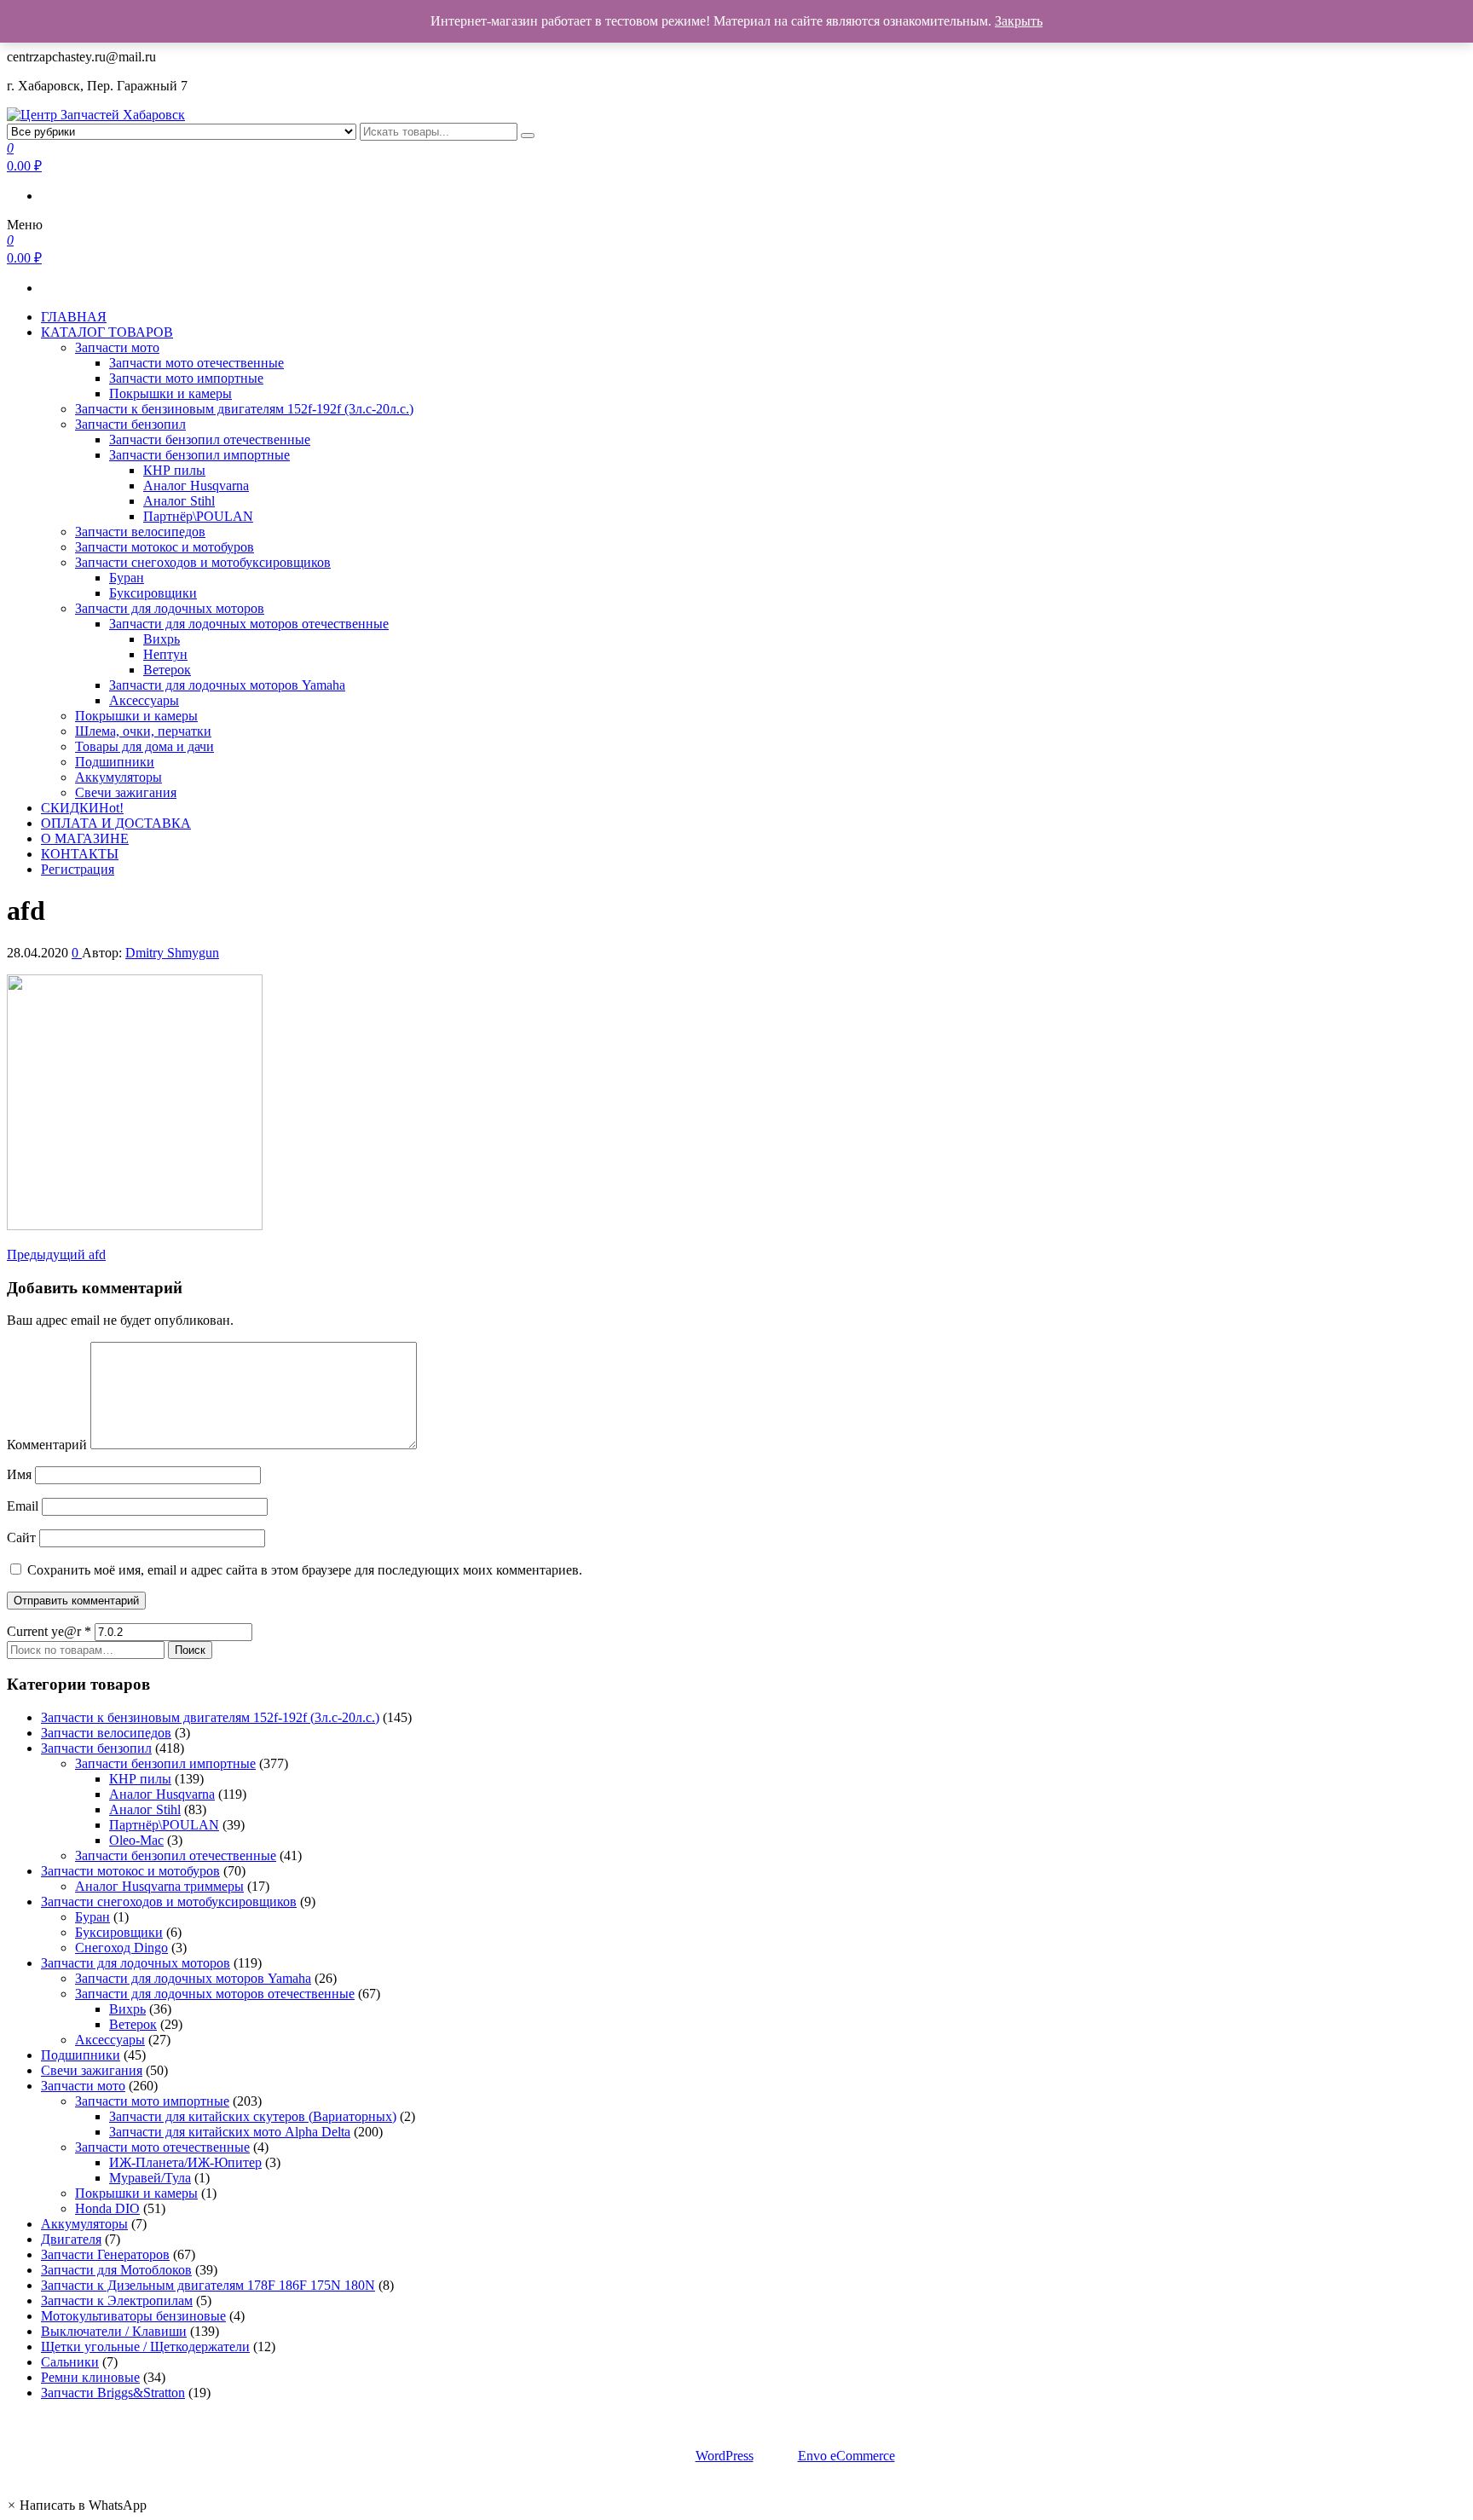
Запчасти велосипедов (140, 532)
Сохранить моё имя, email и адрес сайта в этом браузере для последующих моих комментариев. (305, 1570)
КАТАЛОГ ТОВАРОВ (107, 332)
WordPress (725, 2456)
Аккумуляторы (118, 777)
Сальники (70, 2362)
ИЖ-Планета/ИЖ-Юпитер (185, 2162)
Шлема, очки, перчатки (143, 731)
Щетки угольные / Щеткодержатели (145, 2347)
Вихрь (162, 639)
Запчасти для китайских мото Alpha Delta (230, 2132)
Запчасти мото (117, 347)
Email (23, 1506)
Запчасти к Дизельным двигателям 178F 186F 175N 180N (208, 2285)
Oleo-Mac (136, 1840)
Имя (19, 1474)
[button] (77, 2505)
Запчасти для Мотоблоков (116, 2270)
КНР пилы (174, 470)
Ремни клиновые (90, 2377)
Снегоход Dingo (121, 1948)
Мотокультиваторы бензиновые (133, 2316)
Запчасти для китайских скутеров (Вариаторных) (253, 2116)
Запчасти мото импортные (186, 378)
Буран (127, 578)
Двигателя (71, 2239)
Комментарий (47, 1445)
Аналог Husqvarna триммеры (159, 1886)
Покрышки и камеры (170, 393)
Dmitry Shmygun (172, 953)
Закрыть (1019, 21)
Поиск (190, 1650)
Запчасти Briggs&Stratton (113, 2393)
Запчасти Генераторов (105, 2254)
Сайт (21, 1537)
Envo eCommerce (846, 2456)
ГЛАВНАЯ (74, 317)
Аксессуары (144, 700)
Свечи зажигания (126, 792)
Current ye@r (49, 1631)
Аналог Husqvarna (196, 486)
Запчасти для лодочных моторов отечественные (249, 624)
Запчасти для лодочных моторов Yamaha (227, 685)
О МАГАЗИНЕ (85, 838)
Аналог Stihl (179, 501)
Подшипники (115, 762)
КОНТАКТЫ (80, 854)
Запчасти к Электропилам (117, 2300)
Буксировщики (153, 593)
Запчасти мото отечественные (196, 363)
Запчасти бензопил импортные (199, 455)
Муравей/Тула (150, 2178)
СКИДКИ (82, 808)
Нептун (165, 654)
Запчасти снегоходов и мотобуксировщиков (203, 562)
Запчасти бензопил (130, 424)
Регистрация (78, 869)
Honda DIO (107, 2208)
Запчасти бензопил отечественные (210, 439)
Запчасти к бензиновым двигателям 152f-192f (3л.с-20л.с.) (244, 409)
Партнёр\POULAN (198, 516)
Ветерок (167, 670)
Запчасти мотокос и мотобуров (165, 547)
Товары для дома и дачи (144, 746)
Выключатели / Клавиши (114, 2331)
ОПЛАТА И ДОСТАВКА (116, 823)
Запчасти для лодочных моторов (170, 608)
